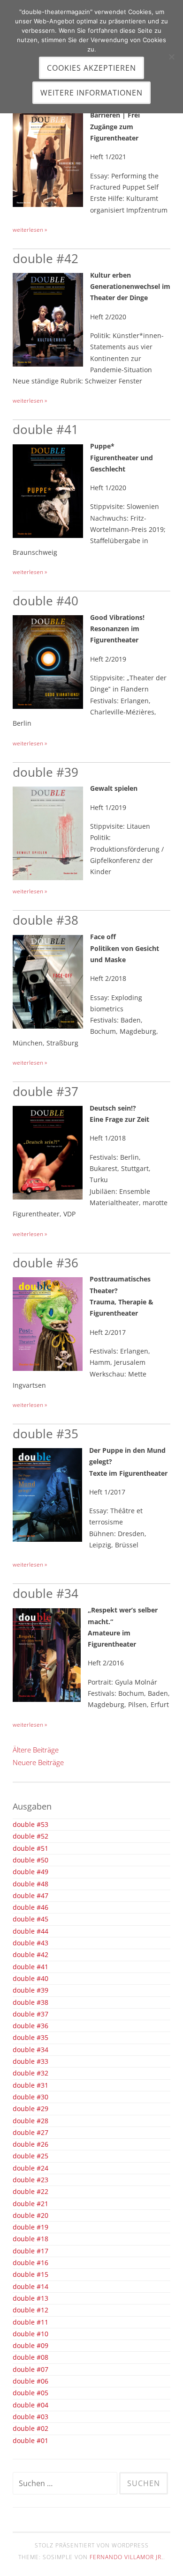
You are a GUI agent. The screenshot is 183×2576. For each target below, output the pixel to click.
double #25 (30, 2156)
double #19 (30, 2227)
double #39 (46, 772)
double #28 (30, 2121)
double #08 (30, 2357)
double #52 (30, 1836)
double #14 (30, 2287)
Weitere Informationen (91, 93)
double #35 (46, 1434)
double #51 (30, 1848)
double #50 (30, 1860)
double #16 (30, 2263)
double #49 (30, 1872)
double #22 (30, 2192)
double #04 (30, 2405)
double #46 (30, 1907)
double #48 (30, 1884)
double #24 (30, 2168)
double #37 (46, 1091)
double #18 (30, 2239)
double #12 (30, 2310)
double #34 (46, 1593)
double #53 (30, 1825)
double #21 (30, 2204)
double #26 (30, 2144)
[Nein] (171, 57)
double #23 (30, 2180)
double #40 (46, 601)
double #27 (30, 2133)
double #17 (30, 2251)
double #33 (30, 2061)
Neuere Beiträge (38, 1762)
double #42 (46, 258)
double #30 (30, 2097)
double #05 (30, 2393)
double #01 (30, 2441)
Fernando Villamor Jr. (126, 2557)
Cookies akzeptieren (91, 68)
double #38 (46, 920)
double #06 (30, 2381)
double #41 (46, 429)
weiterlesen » (30, 230)
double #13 (30, 2298)
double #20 (30, 2215)
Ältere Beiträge (36, 1750)
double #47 (30, 1896)
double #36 (46, 1263)
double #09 (30, 2346)
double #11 (30, 2322)
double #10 (30, 2334)
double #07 (30, 2370)
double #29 (30, 2109)
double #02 (30, 2429)
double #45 (30, 1919)
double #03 (30, 2417)
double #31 (30, 2085)
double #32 (30, 2073)
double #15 (30, 2274)
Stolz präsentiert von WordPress (92, 2545)
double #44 (30, 1931)
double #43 (30, 1943)
